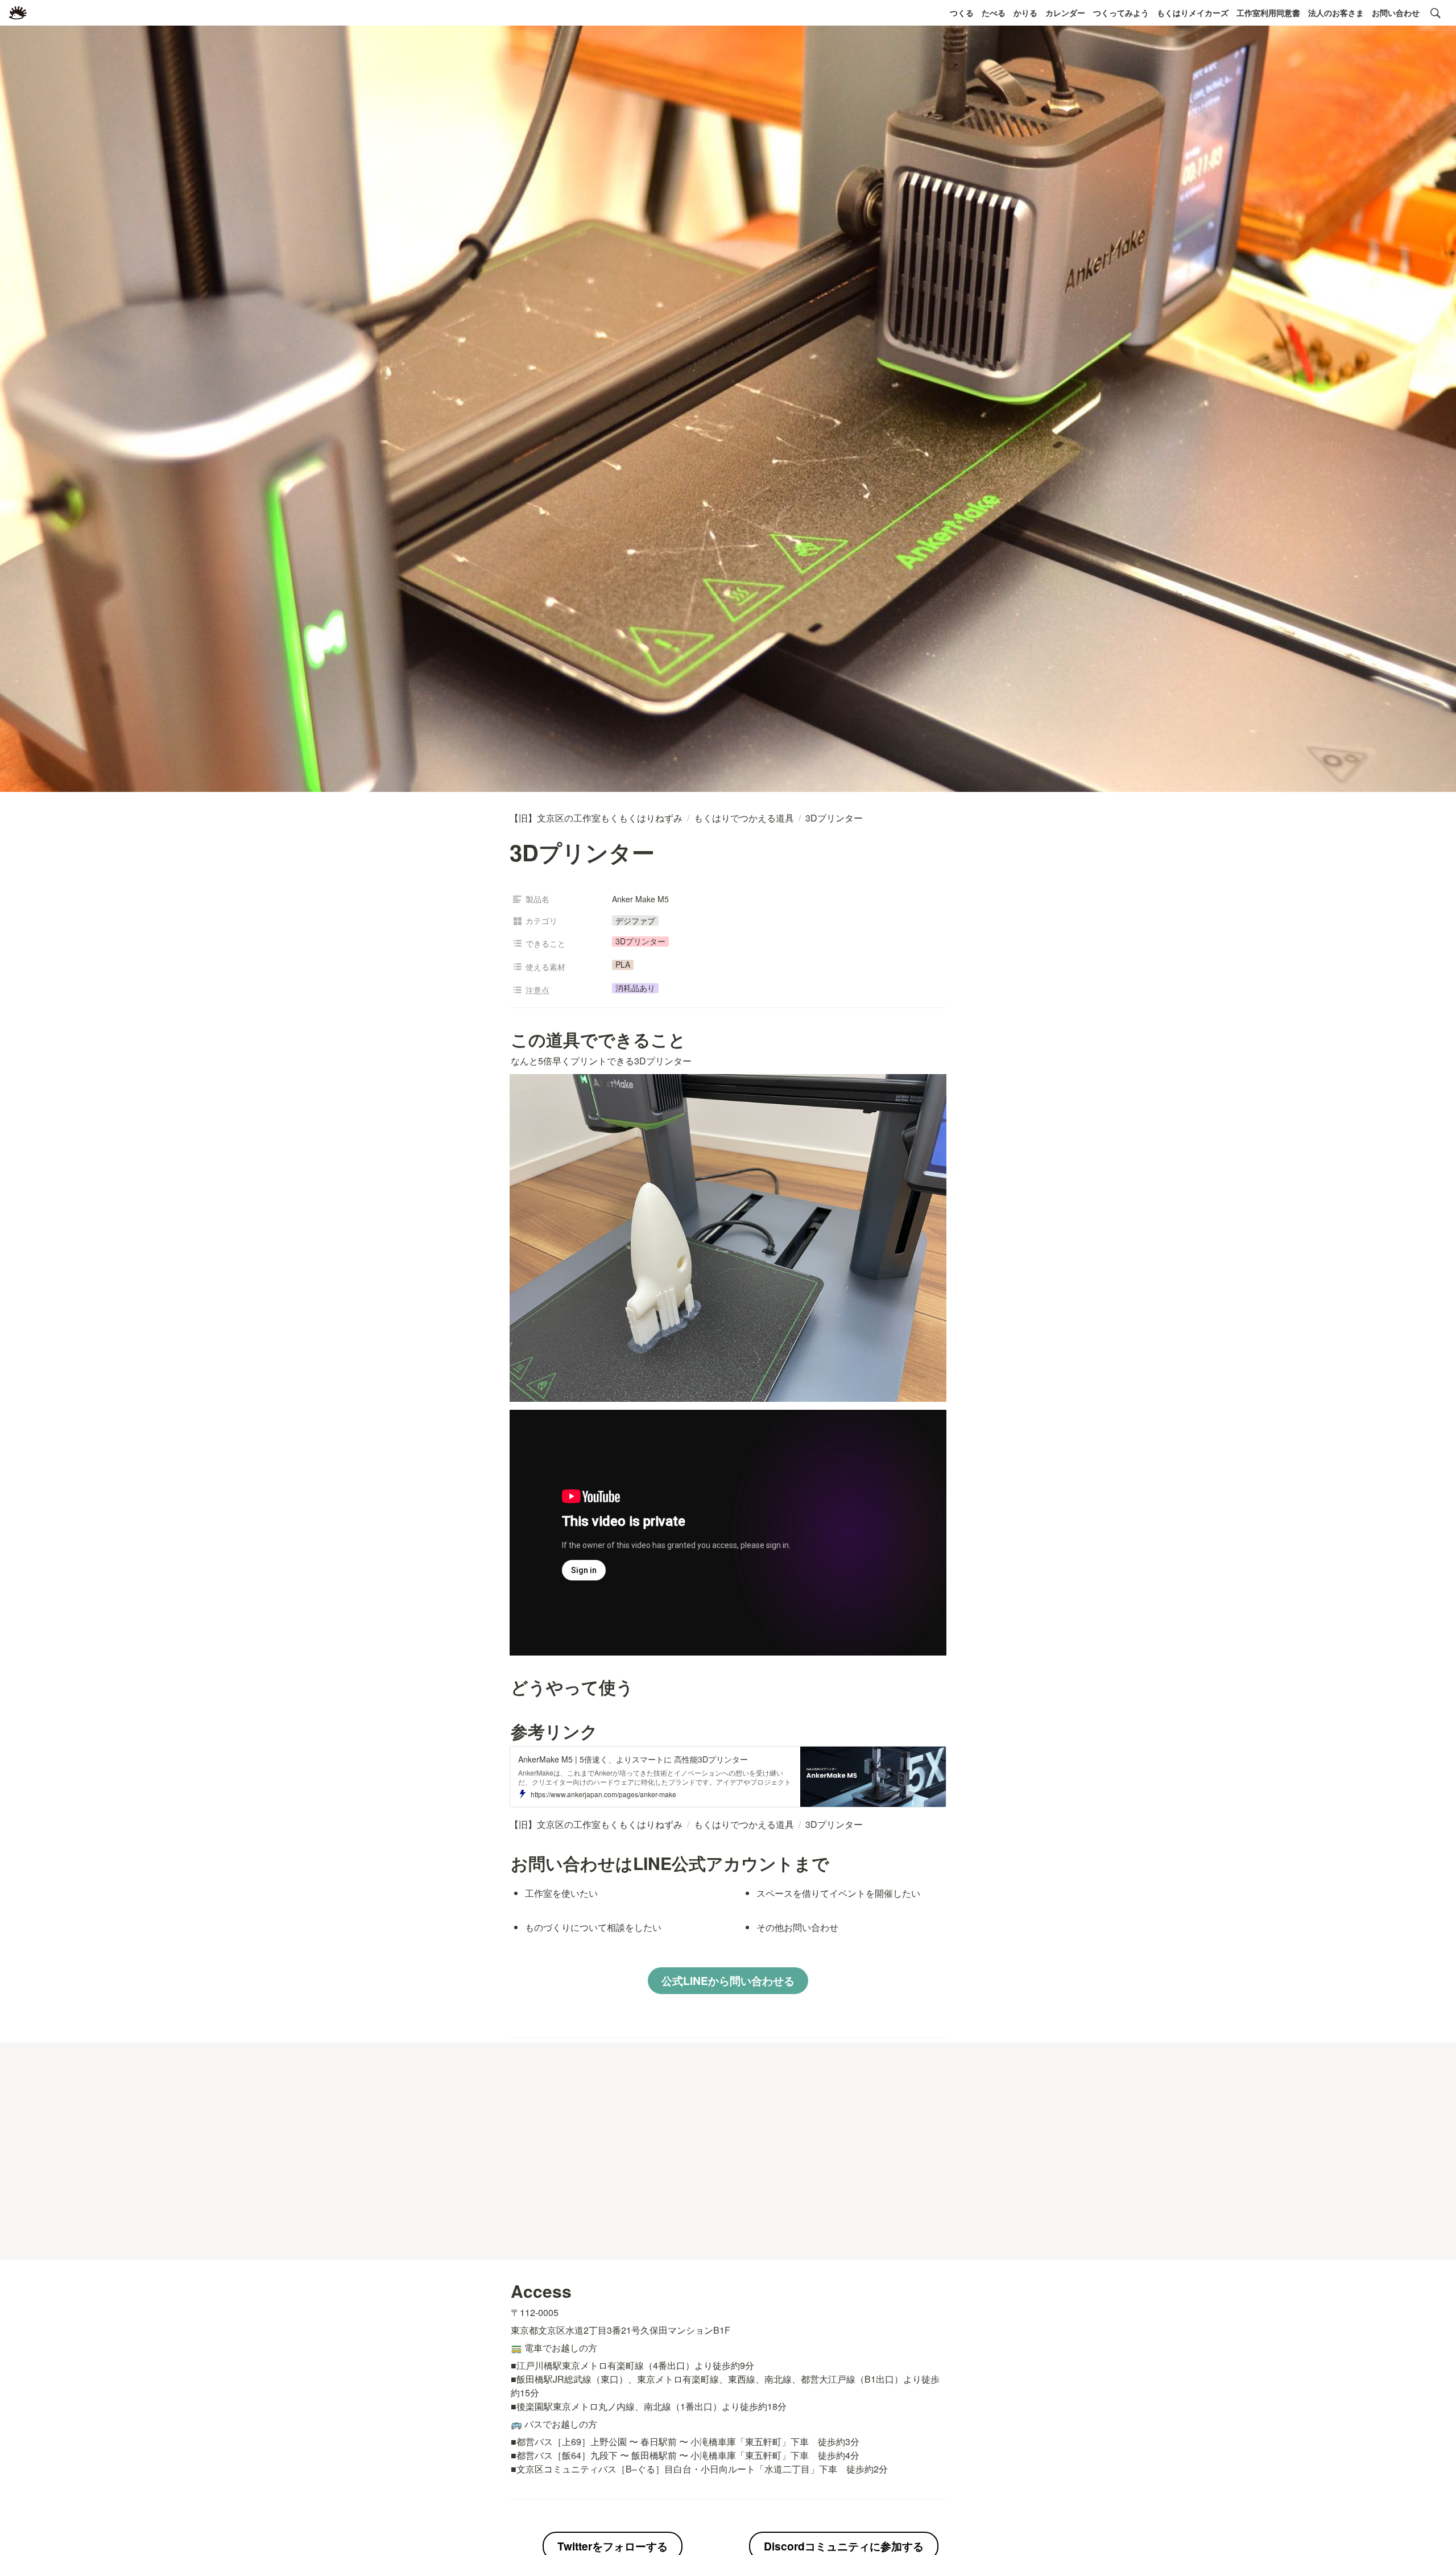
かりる (1025, 13)
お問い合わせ (1396, 13)
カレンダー (1065, 13)
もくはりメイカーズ (1193, 13)
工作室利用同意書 (1268, 13)
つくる (962, 13)
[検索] (1436, 13)
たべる (994, 13)
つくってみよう (1121, 13)
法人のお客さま (1336, 13)
